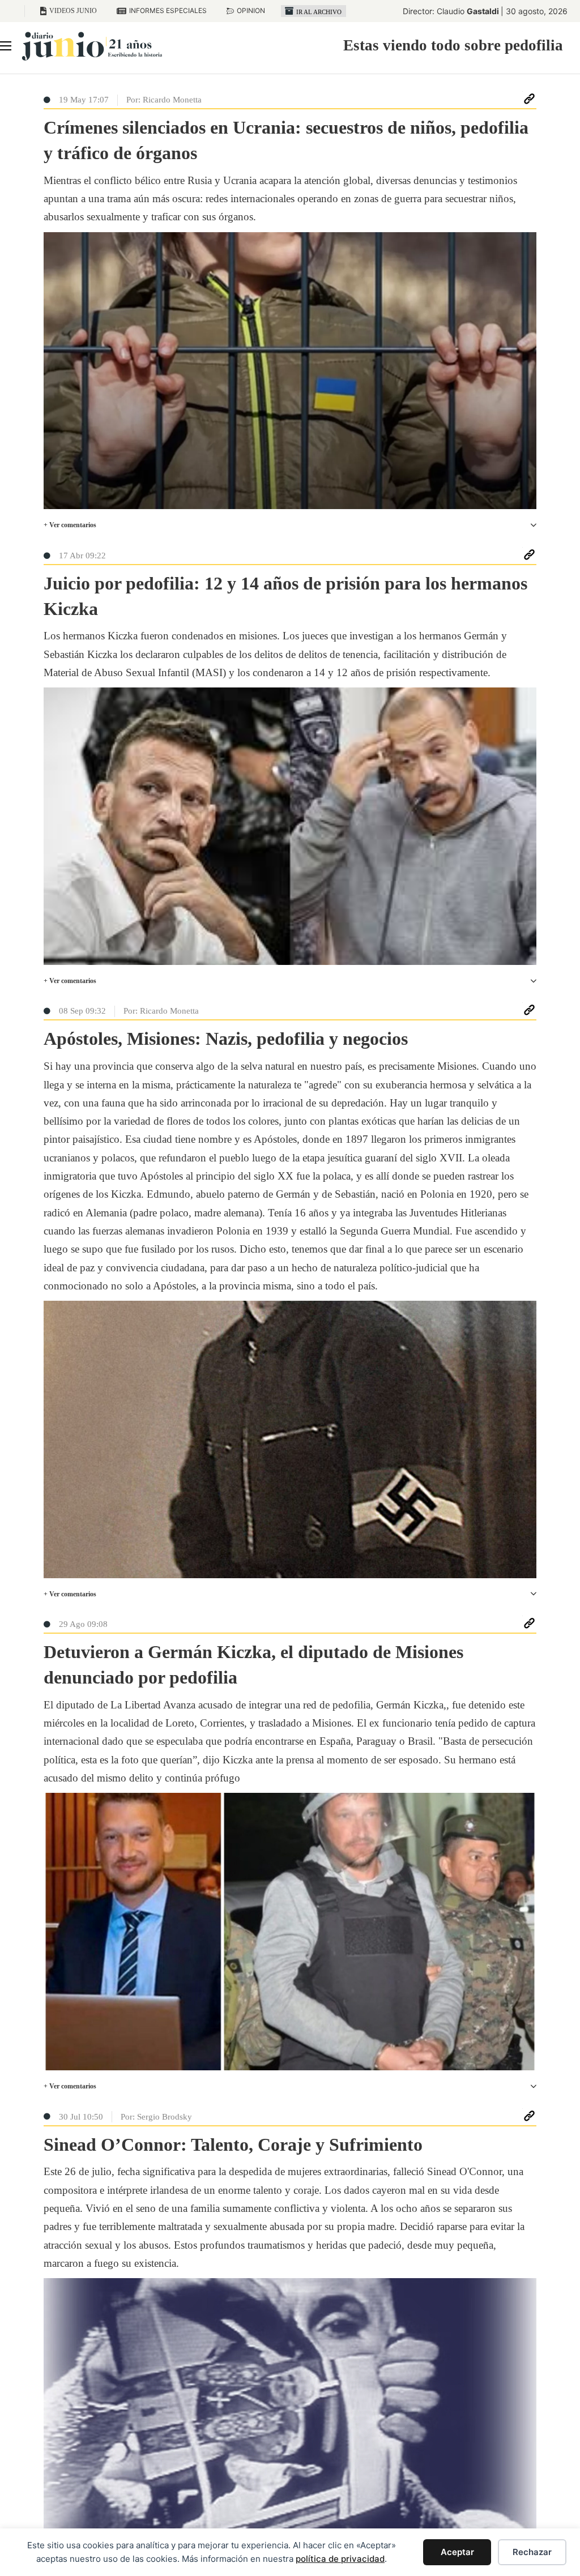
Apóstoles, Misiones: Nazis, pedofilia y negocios (226, 1039)
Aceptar (457, 2552)
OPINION (251, 10)
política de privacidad (340, 2559)
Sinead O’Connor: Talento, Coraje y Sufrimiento (233, 2144)
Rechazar (532, 2552)
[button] (290, 525)
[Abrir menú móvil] (6, 46)
